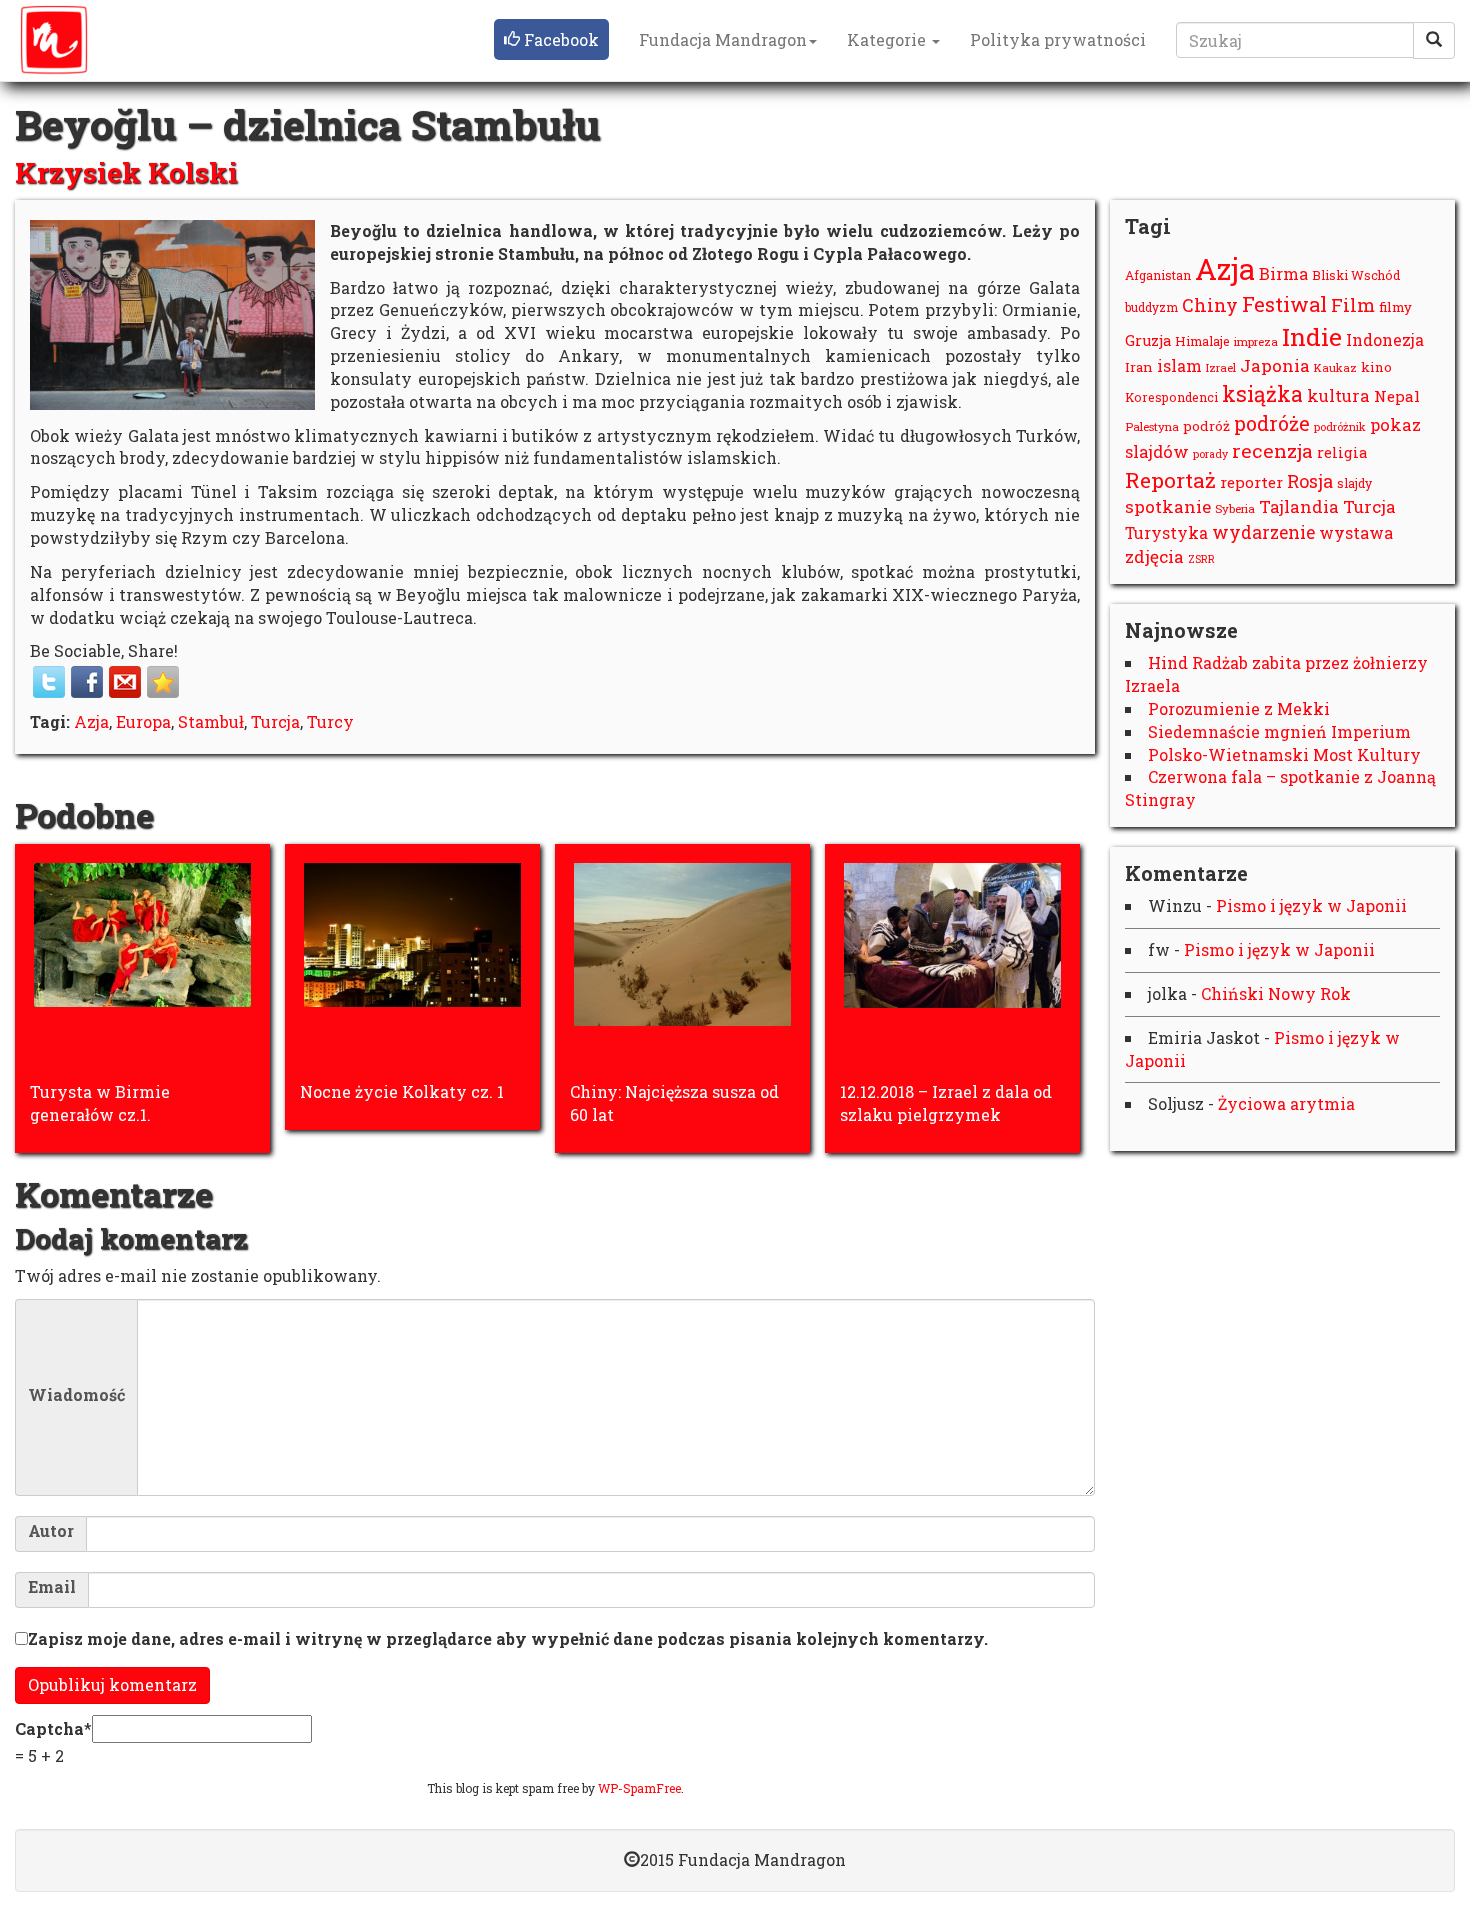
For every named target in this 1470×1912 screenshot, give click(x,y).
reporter (1251, 482)
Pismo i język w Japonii (1311, 905)
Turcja (275, 721)
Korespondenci (1171, 397)
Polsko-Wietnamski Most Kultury (1284, 754)
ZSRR (1201, 559)
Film (1353, 305)
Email (52, 1587)
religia (1342, 452)
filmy (1395, 307)
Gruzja (1148, 340)
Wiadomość (76, 1395)
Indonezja (1385, 339)
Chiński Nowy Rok (1276, 993)
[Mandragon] (54, 40)
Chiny (1210, 305)
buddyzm (1151, 307)
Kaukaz (1335, 367)
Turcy (330, 721)
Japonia (1275, 365)
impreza (1256, 341)
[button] (551, 40)
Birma (1283, 273)
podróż (1206, 426)
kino (1376, 367)
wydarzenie (1263, 532)
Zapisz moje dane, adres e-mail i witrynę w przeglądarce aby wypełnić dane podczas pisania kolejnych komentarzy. (508, 1638)
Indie (1312, 336)
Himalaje (1202, 341)
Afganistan (1158, 275)
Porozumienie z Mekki (1239, 708)
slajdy (1354, 483)
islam (1179, 365)
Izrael (1221, 367)
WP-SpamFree (639, 1788)
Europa (143, 721)
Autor (51, 1531)
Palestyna (1152, 426)
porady (1210, 454)
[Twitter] (49, 682)
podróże (1272, 423)
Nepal (1397, 396)
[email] (125, 682)
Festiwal (1284, 304)
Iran (1139, 367)
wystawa (1356, 532)
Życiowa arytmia (1286, 1103)
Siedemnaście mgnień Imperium (1279, 731)
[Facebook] (87, 682)
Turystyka (1166, 532)
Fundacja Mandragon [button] (723, 39)
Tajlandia (1299, 507)
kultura (1338, 395)
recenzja (1272, 450)
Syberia (1235, 508)
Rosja (1310, 481)
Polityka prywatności (1058, 39)
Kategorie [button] (888, 39)
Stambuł (211, 721)
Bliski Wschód (1356, 275)
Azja (91, 721)
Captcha (49, 1728)
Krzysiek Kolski (126, 172)
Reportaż (1170, 480)
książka (1262, 394)
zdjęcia (1154, 556)
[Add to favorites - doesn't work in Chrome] (163, 682)
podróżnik (1340, 426)
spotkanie (1168, 506)
